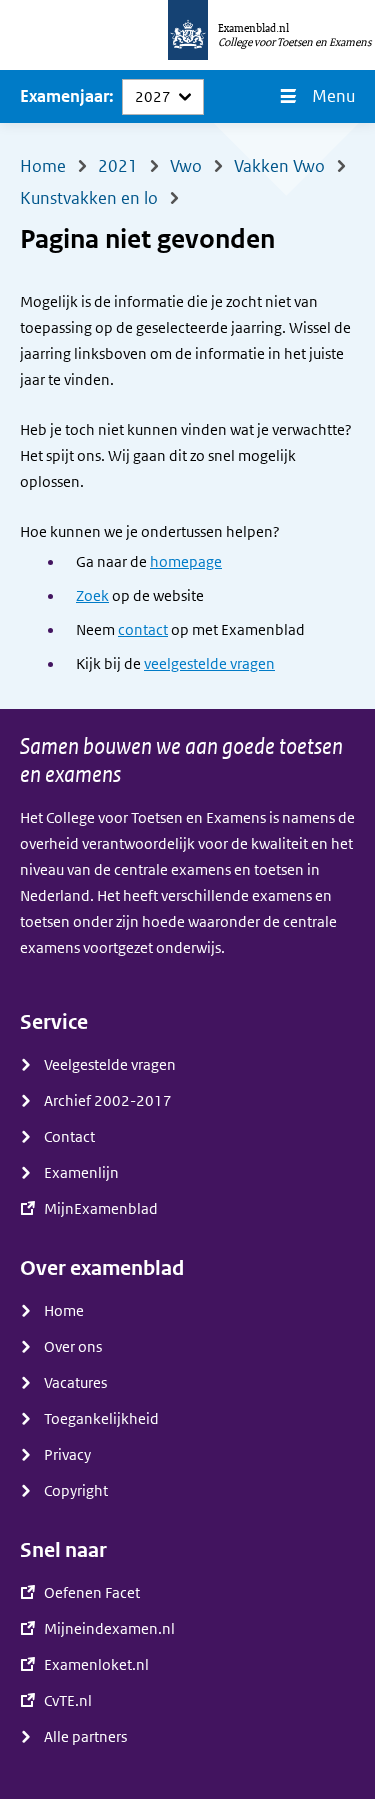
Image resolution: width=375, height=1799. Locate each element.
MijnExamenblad (101, 1209)
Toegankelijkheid (101, 1419)
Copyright (76, 1491)
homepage (186, 562)
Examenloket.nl (96, 1665)
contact (143, 630)
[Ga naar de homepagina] (188, 35)
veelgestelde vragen (209, 664)
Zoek (92, 596)
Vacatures (75, 1383)
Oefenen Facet (92, 1593)
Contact (69, 1137)
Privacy (67, 1455)
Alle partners (85, 1737)
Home (64, 1311)
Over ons (73, 1347)
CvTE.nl (68, 1701)
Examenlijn (81, 1173)
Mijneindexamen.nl (109, 1629)
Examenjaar (64, 96)
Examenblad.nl (253, 28)
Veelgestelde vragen (110, 1065)
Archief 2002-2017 (108, 1101)
